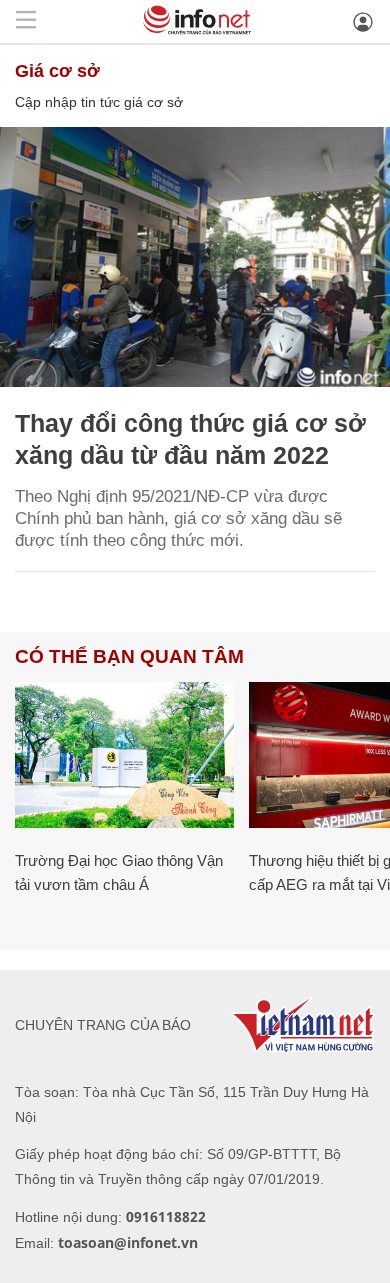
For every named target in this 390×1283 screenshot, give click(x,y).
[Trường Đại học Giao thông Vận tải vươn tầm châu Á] (124, 755)
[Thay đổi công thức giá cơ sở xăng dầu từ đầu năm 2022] (195, 257)
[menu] (26, 21)
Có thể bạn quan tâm (129, 656)
